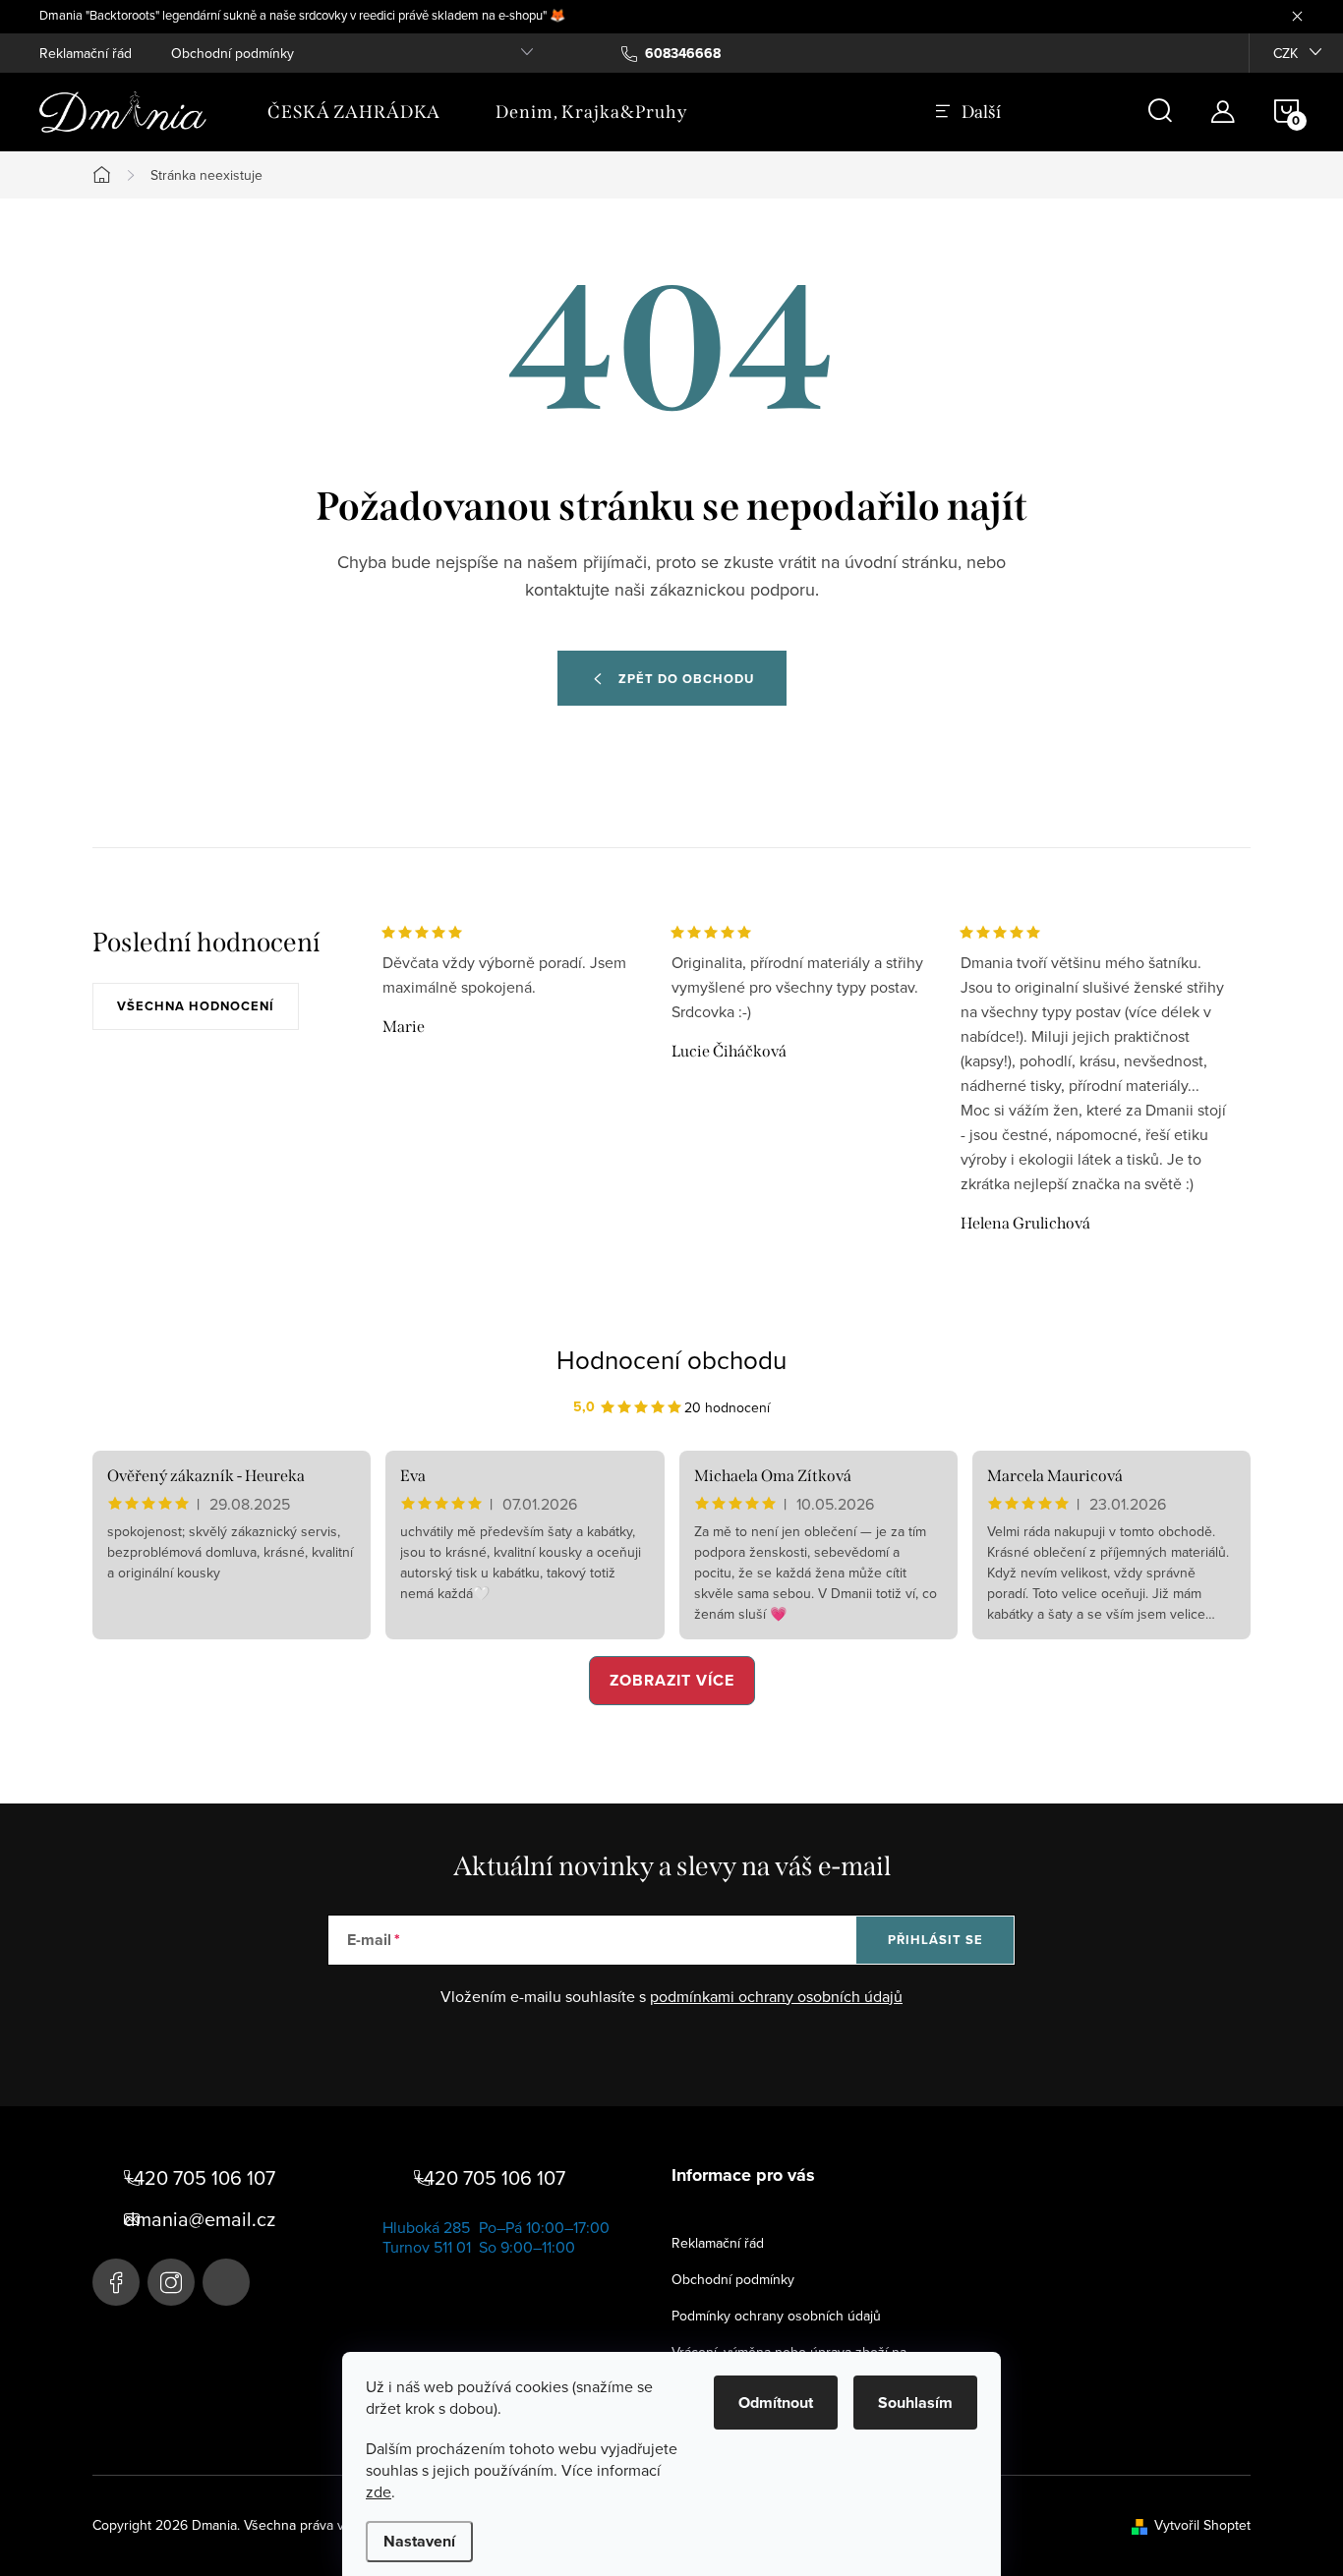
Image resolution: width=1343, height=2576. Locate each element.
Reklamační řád (86, 53)
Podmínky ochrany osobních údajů (776, 2316)
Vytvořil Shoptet (1202, 2525)
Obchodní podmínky (233, 53)
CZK (1285, 53)
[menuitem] (354, 112)
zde (379, 2491)
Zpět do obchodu (686, 679)
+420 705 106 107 (200, 2178)
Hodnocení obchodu (671, 1359)
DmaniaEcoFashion (116, 2282)
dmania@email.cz (200, 2219)
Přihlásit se (935, 1940)
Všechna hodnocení (196, 1006)
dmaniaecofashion (171, 2282)
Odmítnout (776, 2403)
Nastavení (419, 2541)
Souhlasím (915, 2403)
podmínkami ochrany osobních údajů (776, 1996)
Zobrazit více (672, 1680)
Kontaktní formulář (226, 2282)
